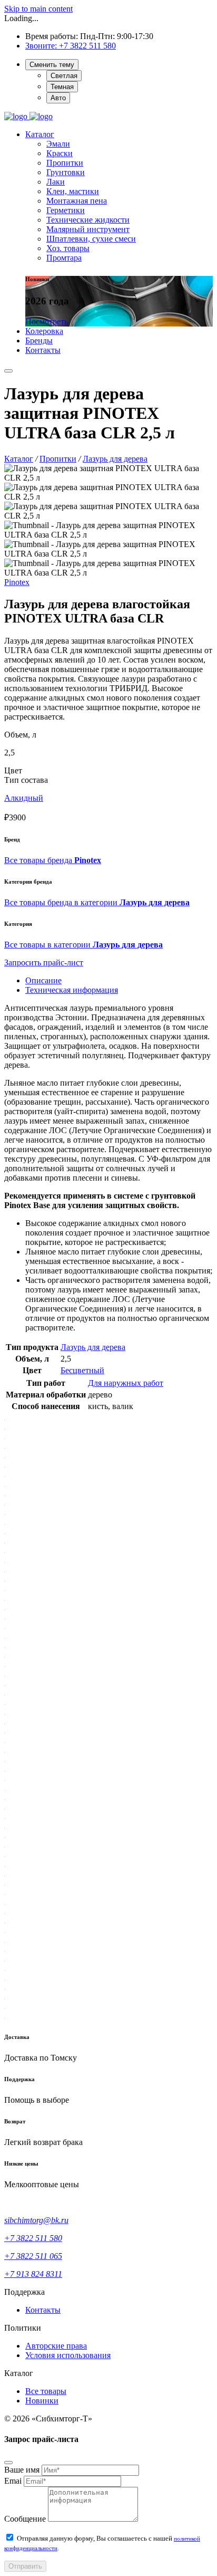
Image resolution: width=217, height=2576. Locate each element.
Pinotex (17, 582)
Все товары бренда (53, 860)
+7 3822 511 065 (33, 2256)
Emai (13, 2481)
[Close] (8, 2463)
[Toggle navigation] (8, 371)
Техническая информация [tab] (72, 990)
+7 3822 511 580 (87, 46)
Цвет (13, 770)
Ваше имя (22, 2470)
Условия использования (68, 2355)
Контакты (43, 2310)
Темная (62, 87)
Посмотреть (47, 322)
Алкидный (24, 798)
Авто (58, 98)
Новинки (42, 2401)
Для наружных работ (126, 1383)
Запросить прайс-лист (44, 963)
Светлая (64, 76)
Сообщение (25, 2519)
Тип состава (26, 780)
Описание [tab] (43, 980)
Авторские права (56, 2346)
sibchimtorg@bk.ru (36, 2220)
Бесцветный (82, 1370)
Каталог (40, 134)
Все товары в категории (83, 945)
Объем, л (20, 735)
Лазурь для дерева (93, 1347)
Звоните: (42, 46)
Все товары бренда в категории (97, 902)
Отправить (25, 2566)
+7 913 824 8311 (33, 2274)
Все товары (46, 2391)
